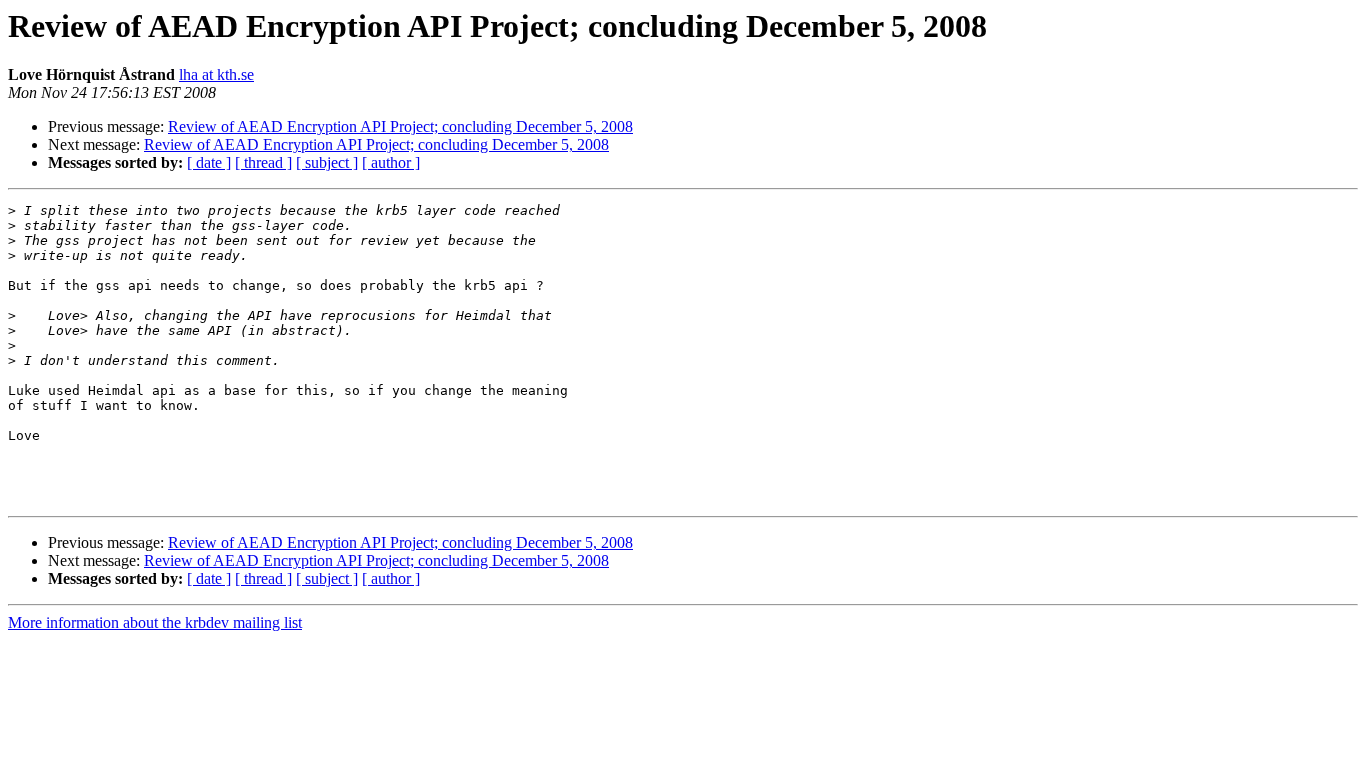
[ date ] (209, 162)
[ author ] (391, 162)
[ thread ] (263, 162)
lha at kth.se (216, 74)
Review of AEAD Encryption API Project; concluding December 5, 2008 (400, 126)
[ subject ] (327, 162)
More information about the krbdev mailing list (155, 622)
